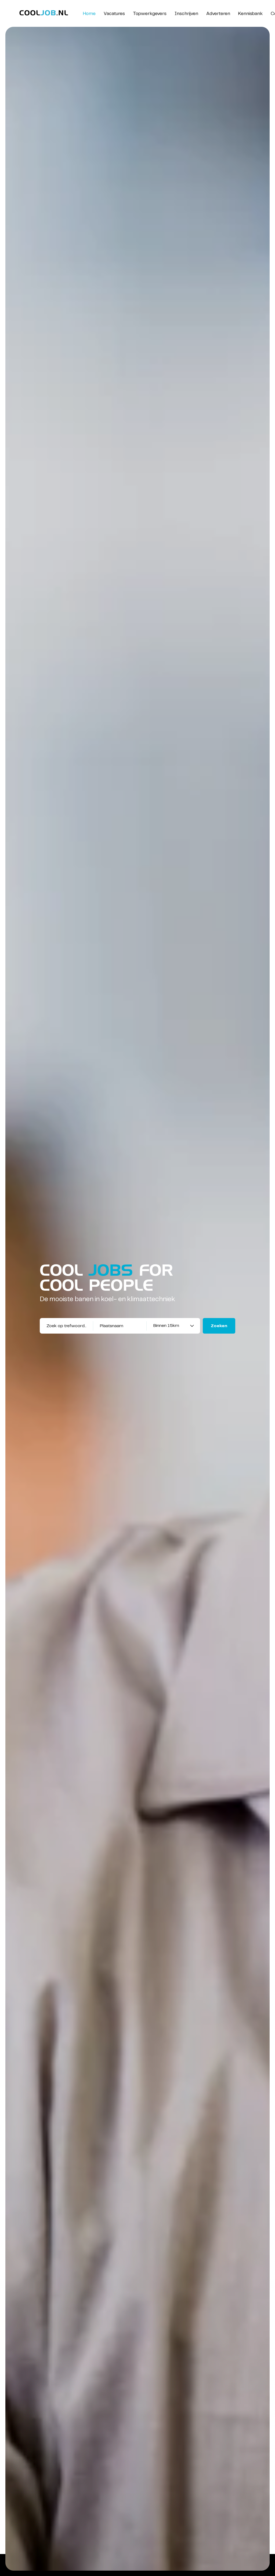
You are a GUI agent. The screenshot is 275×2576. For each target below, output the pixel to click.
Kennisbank (250, 14)
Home (89, 14)
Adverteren (218, 14)
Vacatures (114, 14)
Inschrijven (186, 14)
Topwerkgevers (150, 14)
